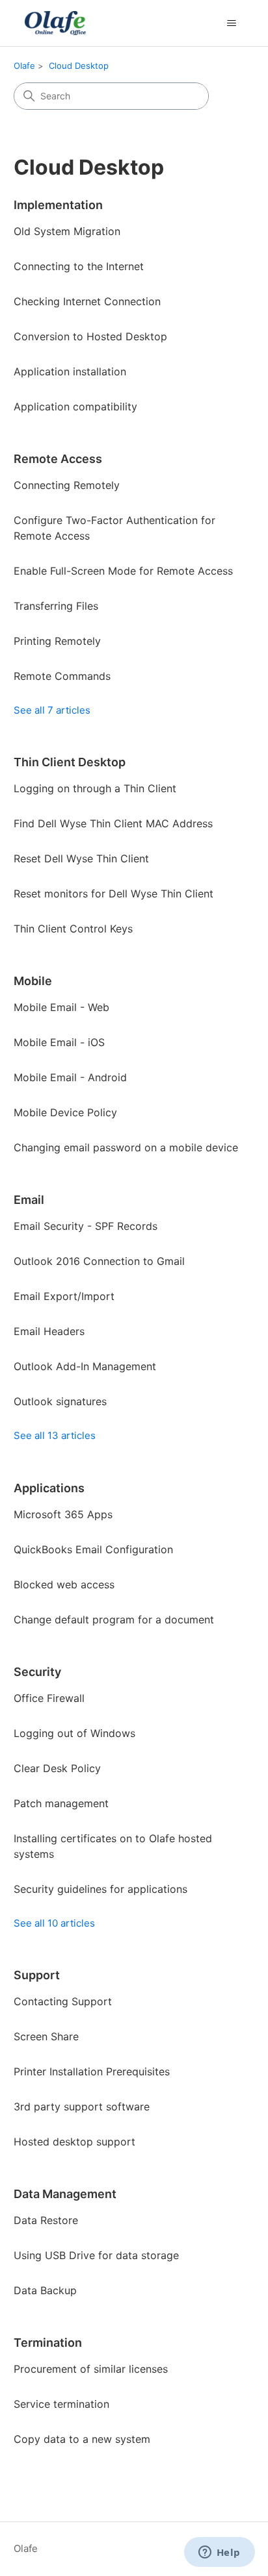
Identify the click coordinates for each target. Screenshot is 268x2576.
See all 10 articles (54, 1923)
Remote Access (58, 459)
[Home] (54, 23)
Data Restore (46, 2220)
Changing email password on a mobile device (126, 1147)
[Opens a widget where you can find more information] (219, 2553)
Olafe (24, 66)
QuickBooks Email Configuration (93, 1549)
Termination (48, 2343)
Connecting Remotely (67, 485)
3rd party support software (82, 2107)
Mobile (33, 981)
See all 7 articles (52, 710)
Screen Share (46, 2036)
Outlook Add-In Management (85, 1366)
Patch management (61, 1803)
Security (37, 1672)
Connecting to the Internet (79, 266)
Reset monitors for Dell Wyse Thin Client (114, 894)
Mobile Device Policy (65, 1112)
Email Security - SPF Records (86, 1226)
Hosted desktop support (74, 2142)
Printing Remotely (57, 641)
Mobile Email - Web (61, 1007)
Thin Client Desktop (70, 762)
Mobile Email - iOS (59, 1042)
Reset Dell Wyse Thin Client (81, 858)
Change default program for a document (114, 1619)
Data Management (65, 2194)
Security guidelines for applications (100, 1889)
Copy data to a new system (82, 2439)
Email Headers (49, 1331)
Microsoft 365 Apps (63, 1514)
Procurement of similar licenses (91, 2369)
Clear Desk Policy (57, 1768)
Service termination (61, 2404)
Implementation (58, 205)
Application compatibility (75, 406)
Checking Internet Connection (87, 301)
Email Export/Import (64, 1296)
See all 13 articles (55, 1435)
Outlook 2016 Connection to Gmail (99, 1261)
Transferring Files (56, 606)
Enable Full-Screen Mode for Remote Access (123, 571)
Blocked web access (64, 1584)
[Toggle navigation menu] (231, 23)
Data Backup (45, 2290)
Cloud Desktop (79, 66)
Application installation (70, 371)
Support (37, 1975)
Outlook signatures (60, 1401)
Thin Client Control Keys (73, 929)
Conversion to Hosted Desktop (90, 336)
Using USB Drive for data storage (96, 2255)
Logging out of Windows (74, 1733)
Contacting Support (63, 2001)
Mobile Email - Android (70, 1077)
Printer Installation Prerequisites (92, 2071)
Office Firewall (49, 1698)
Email (29, 1200)
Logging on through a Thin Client (95, 788)
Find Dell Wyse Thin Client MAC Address (113, 823)
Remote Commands (62, 676)
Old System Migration (67, 231)
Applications (49, 1488)
